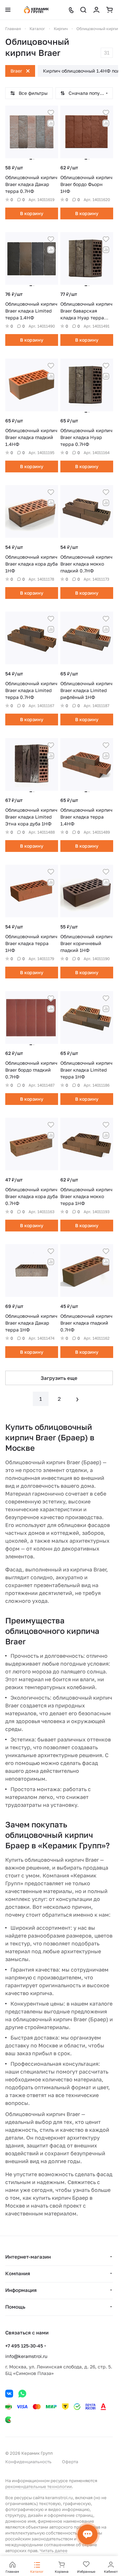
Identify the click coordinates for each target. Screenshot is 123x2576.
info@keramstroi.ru (26, 2356)
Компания (18, 2273)
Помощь (15, 2307)
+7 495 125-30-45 (24, 2346)
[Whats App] (22, 2394)
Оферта (70, 2462)
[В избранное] (51, 113)
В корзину (32, 213)
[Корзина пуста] (110, 10)
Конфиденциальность (28, 2462)
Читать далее (54, 2551)
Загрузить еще (59, 1378)
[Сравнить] (51, 123)
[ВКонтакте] (9, 2394)
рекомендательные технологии (39, 2486)
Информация (21, 2290)
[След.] (77, 1399)
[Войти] (96, 10)
